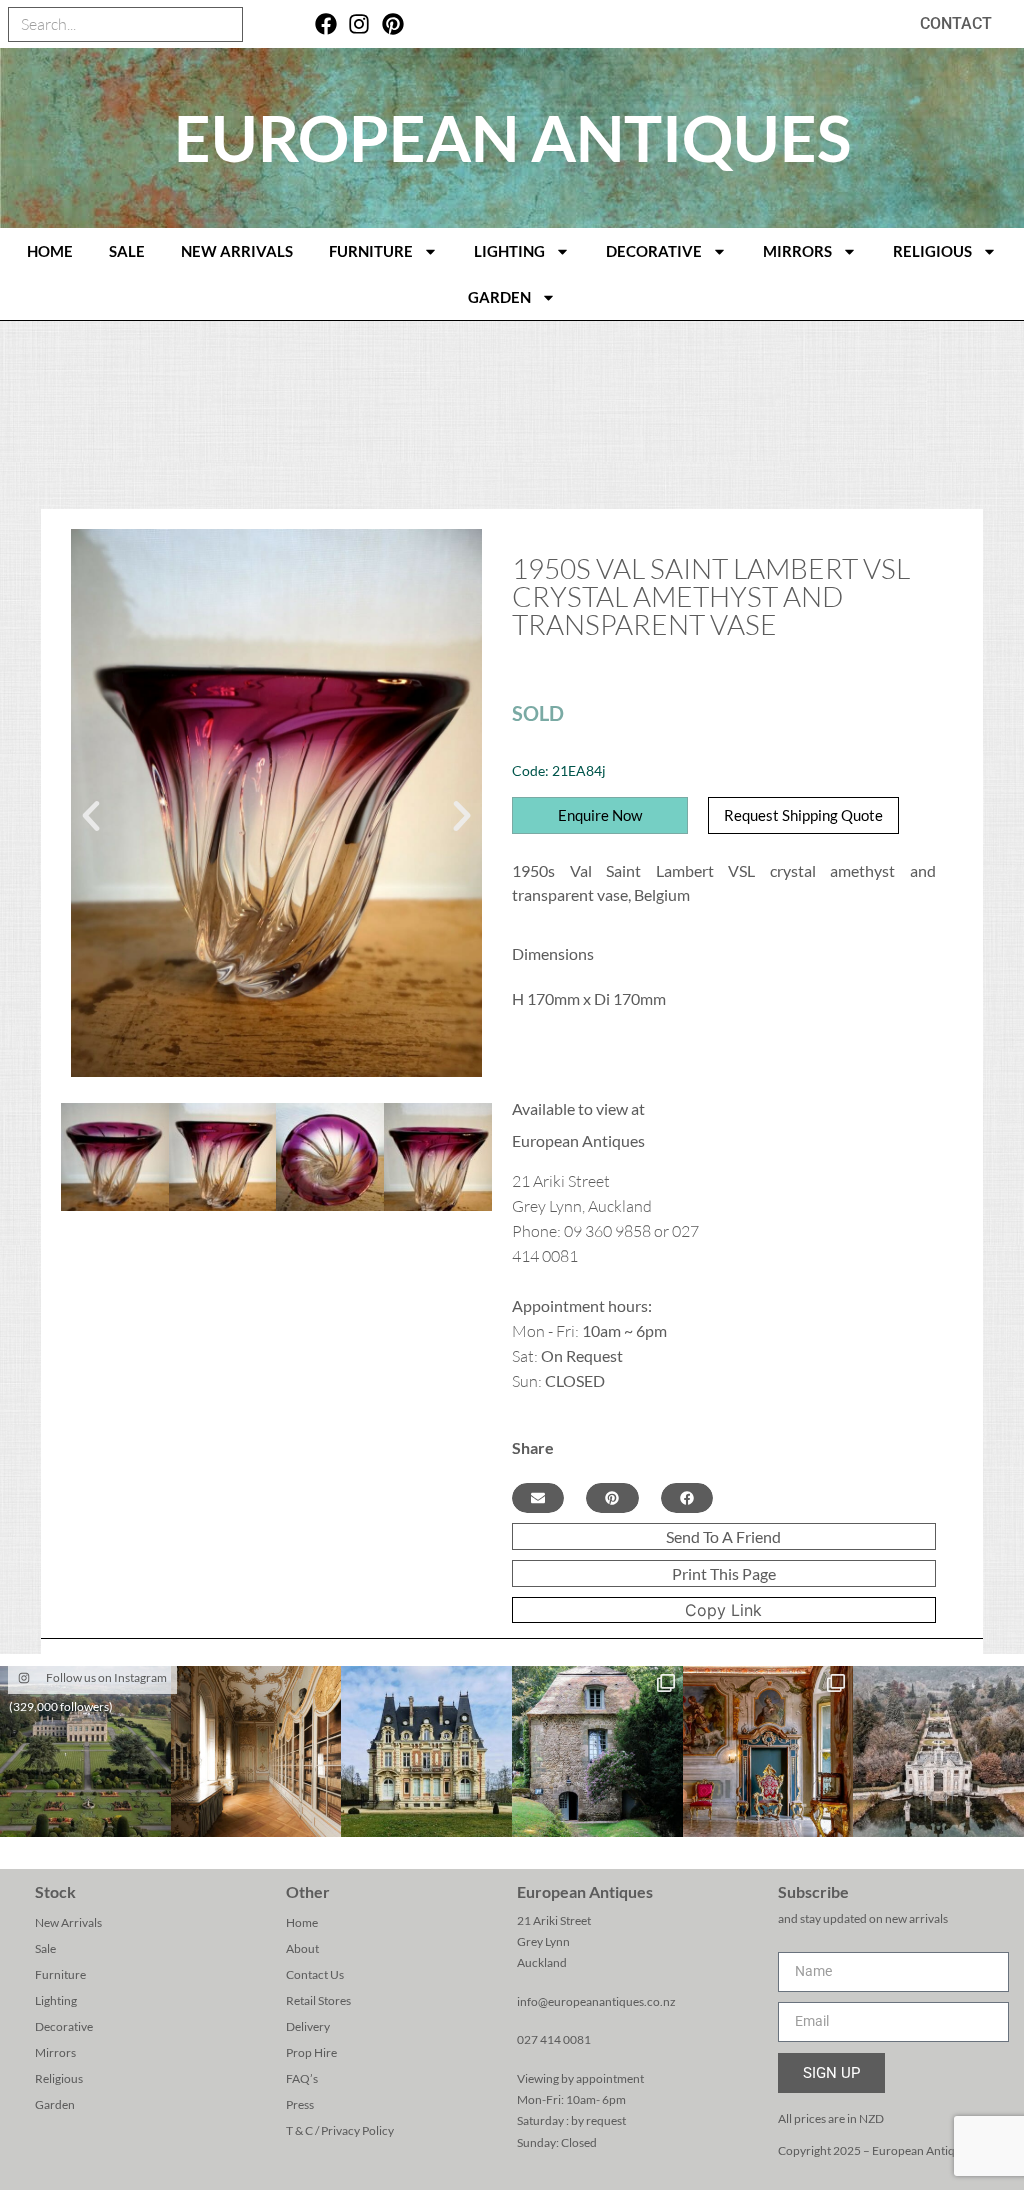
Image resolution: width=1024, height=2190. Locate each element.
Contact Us (315, 1974)
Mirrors (797, 251)
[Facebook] (325, 24)
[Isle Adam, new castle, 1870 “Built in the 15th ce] (426, 1751)
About (302, 1948)
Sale (127, 251)
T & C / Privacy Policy (340, 2130)
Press (300, 2104)
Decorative (654, 251)
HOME (50, 251)
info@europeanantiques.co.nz (596, 2001)
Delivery (308, 2026)
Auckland (542, 1962)
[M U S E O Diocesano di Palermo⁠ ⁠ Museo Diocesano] (768, 1751)
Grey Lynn (543, 1941)
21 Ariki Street (554, 1920)
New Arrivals (237, 251)
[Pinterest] (393, 24)
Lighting (509, 251)
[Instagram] (359, 24)
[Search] (224, 24)
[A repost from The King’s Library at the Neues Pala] (256, 1751)
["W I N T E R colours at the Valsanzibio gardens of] (938, 1751)
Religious (932, 251)
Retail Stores (318, 2000)
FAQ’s (302, 2078)
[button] (91, 816)
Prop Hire (311, 2052)
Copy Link (723, 1610)
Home (302, 1922)
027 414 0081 (554, 2039)
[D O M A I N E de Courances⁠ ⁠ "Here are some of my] (597, 1751)
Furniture (371, 251)
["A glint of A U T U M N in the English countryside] (85, 1751)
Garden (499, 297)
